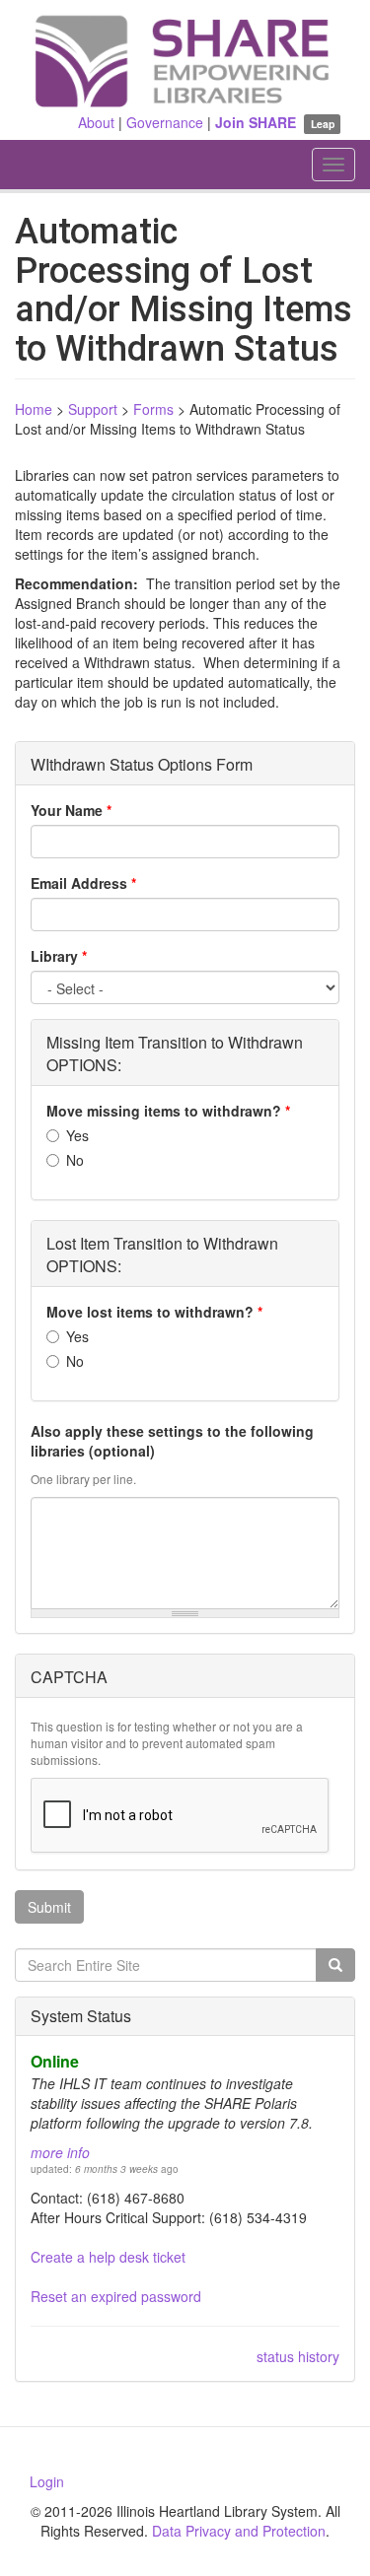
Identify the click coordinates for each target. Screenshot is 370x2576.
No (75, 1160)
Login (47, 2481)
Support (93, 409)
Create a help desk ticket (108, 2257)
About (96, 122)
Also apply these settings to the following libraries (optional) (172, 1441)
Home (34, 409)
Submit (49, 1907)
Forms (153, 409)
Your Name (71, 810)
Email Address (83, 883)
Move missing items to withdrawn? (168, 1111)
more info (60, 2152)
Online (55, 2061)
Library (59, 956)
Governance (165, 122)
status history (298, 2356)
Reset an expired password (116, 2296)
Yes (77, 1135)
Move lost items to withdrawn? (154, 1312)
